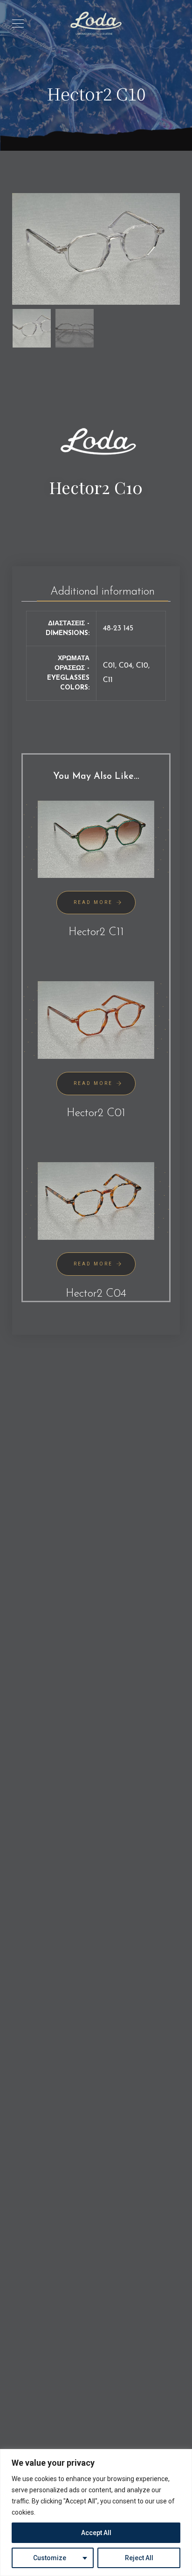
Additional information (103, 592)
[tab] (103, 589)
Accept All (96, 2533)
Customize (50, 2558)
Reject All (139, 2558)
